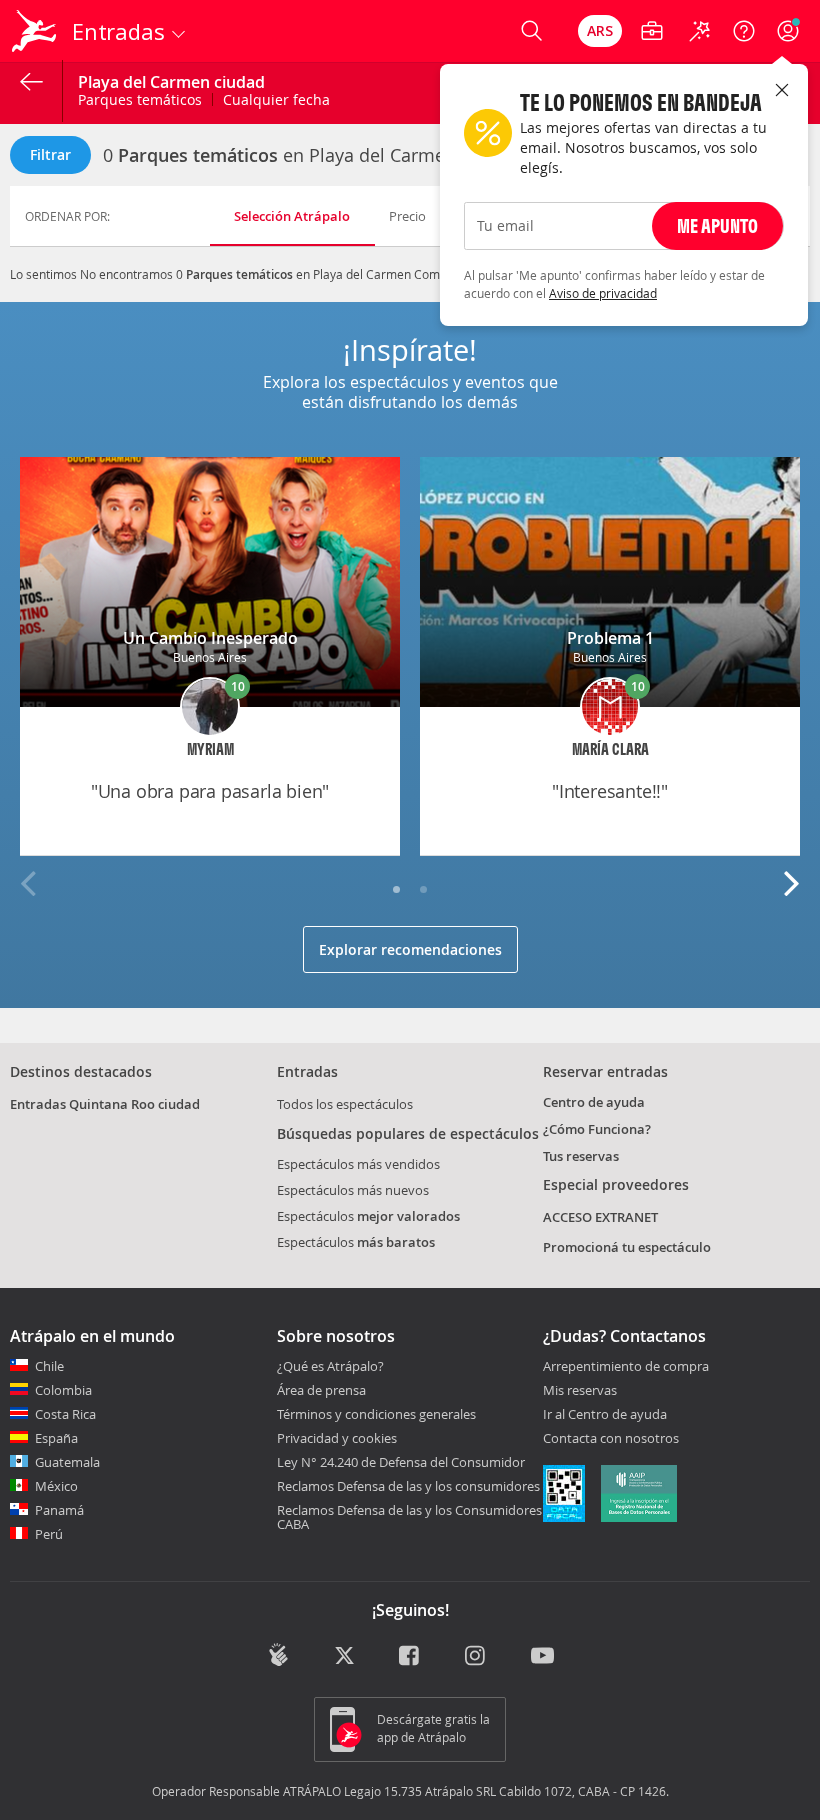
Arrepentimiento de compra (626, 1367)
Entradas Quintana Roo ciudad (105, 1104)
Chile (49, 1366)
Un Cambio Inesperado (210, 638)
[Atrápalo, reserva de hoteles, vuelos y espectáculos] (36, 31)
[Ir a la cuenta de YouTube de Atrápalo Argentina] (542, 1657)
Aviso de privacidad (603, 293)
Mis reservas (580, 1391)
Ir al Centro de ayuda (605, 1415)
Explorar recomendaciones (410, 949)
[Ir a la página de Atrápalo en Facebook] (410, 1657)
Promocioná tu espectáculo (627, 1247)
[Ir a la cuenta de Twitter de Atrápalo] (344, 1657)
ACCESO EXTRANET (600, 1217)
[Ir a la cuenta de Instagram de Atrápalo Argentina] (476, 1657)
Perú (49, 1534)
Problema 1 (610, 638)
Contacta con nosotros (611, 1439)
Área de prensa (321, 1390)
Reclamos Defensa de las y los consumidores (408, 1486)
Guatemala (67, 1462)
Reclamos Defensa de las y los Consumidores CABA (409, 1517)
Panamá (59, 1510)
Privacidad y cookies (337, 1438)
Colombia (63, 1390)
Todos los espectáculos (345, 1104)
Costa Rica (65, 1414)
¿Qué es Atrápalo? (330, 1366)
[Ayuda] (744, 31)
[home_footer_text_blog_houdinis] (278, 1655)
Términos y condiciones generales (376, 1414)
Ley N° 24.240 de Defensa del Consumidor (401, 1462)
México (56, 1486)
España (56, 1438)
